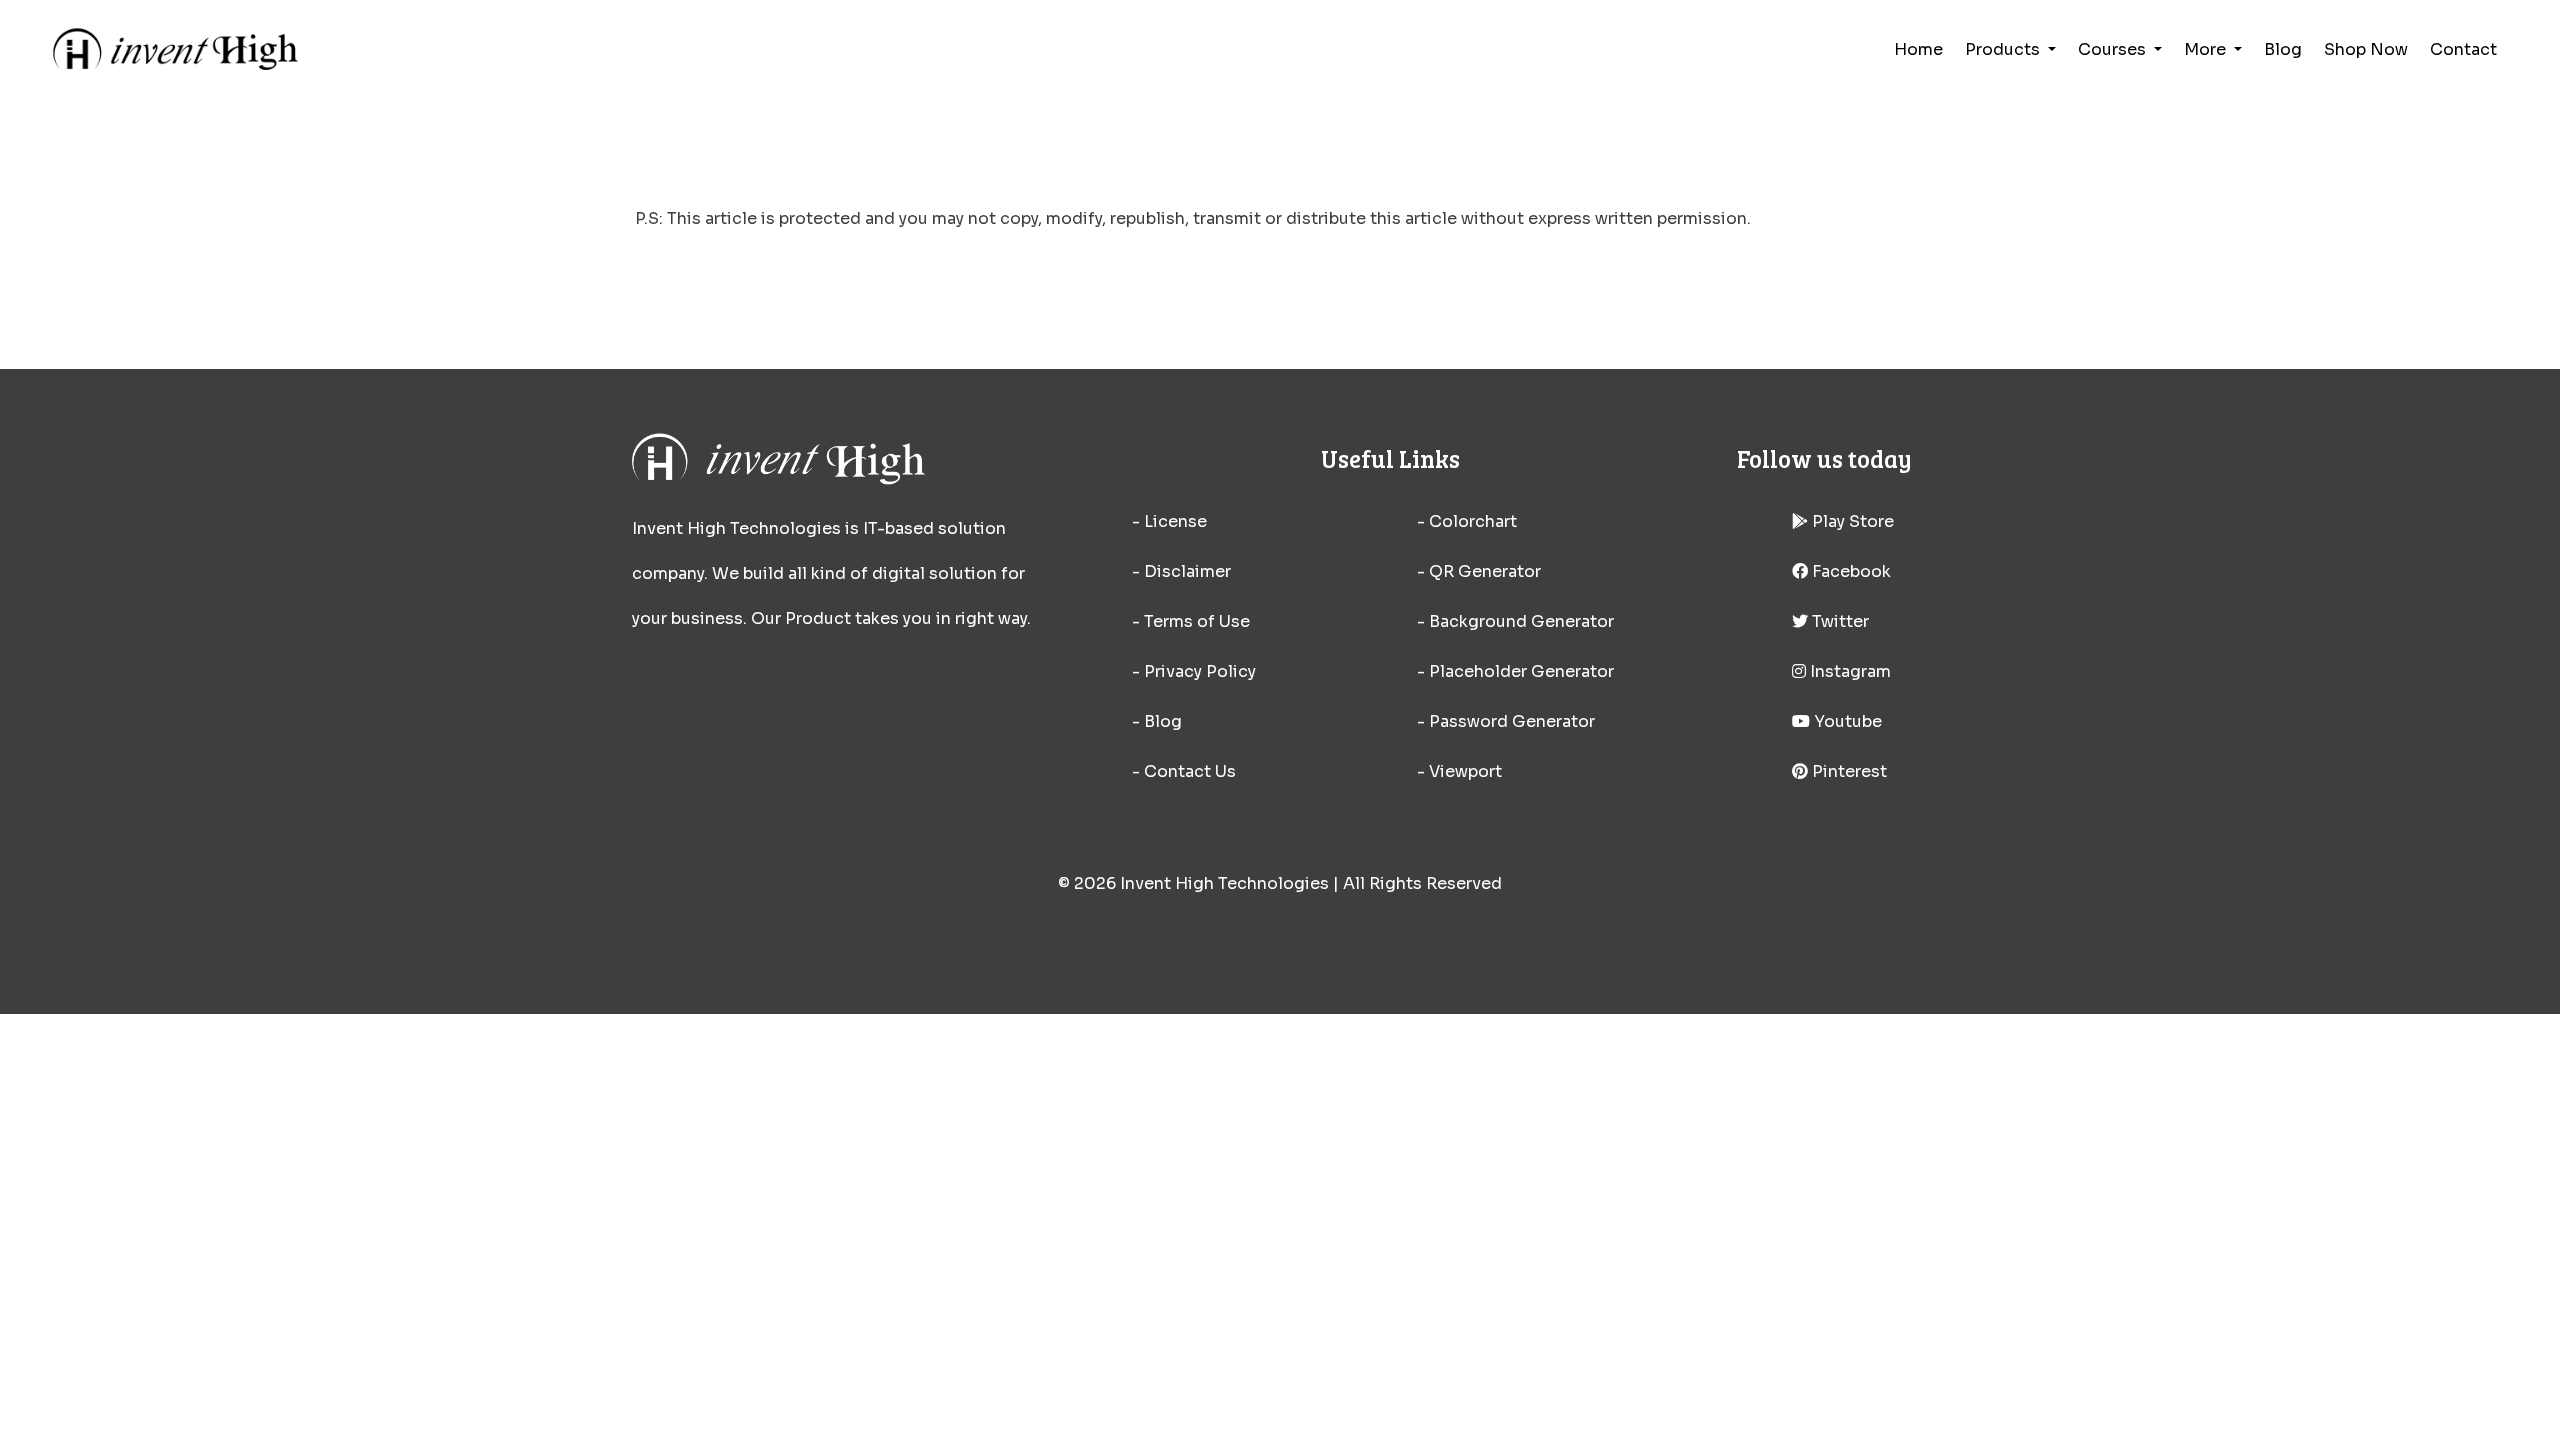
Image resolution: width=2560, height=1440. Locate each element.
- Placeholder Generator (1515, 671)
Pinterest (1847, 771)
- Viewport (1459, 771)
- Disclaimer (1181, 571)
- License (1169, 521)
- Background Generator (1515, 621)
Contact (2463, 49)
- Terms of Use (1191, 621)
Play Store (1851, 521)
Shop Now (2366, 49)
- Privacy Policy (1194, 671)
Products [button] (2004, 49)
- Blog (1157, 721)
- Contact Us (1184, 771)
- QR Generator (1479, 571)
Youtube (1846, 721)
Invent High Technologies (1224, 883)
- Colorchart (1467, 521)
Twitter (1838, 621)
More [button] (2207, 49)
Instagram (1848, 671)
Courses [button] (2114, 49)
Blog (2283, 49)
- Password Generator (1506, 721)
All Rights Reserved (1422, 883)
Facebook (1849, 571)
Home (1918, 49)
